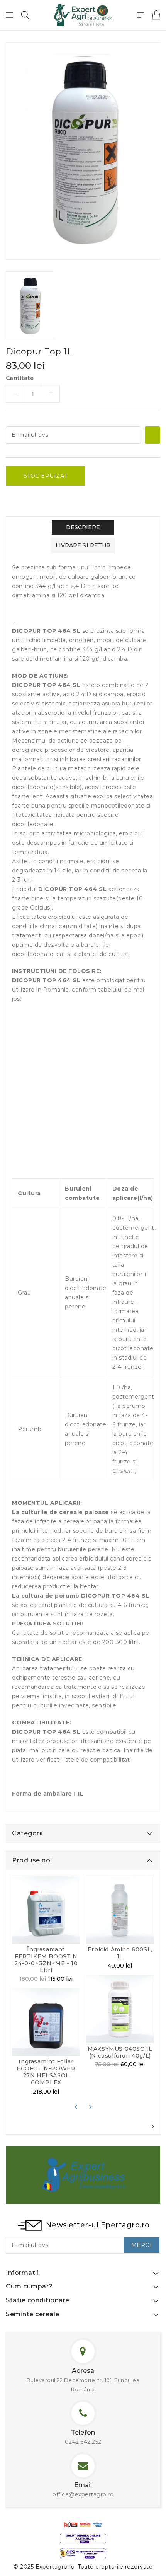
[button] (25, 15)
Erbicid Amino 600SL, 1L (120, 1953)
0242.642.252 (83, 2442)
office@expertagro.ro (83, 2494)
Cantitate (20, 378)
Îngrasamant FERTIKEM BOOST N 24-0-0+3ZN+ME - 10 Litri (46, 1960)
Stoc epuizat (46, 476)
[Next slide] (90, 2107)
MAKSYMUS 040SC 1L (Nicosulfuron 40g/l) (120, 2052)
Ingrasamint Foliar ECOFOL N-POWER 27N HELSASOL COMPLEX (46, 2072)
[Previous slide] (76, 2107)
